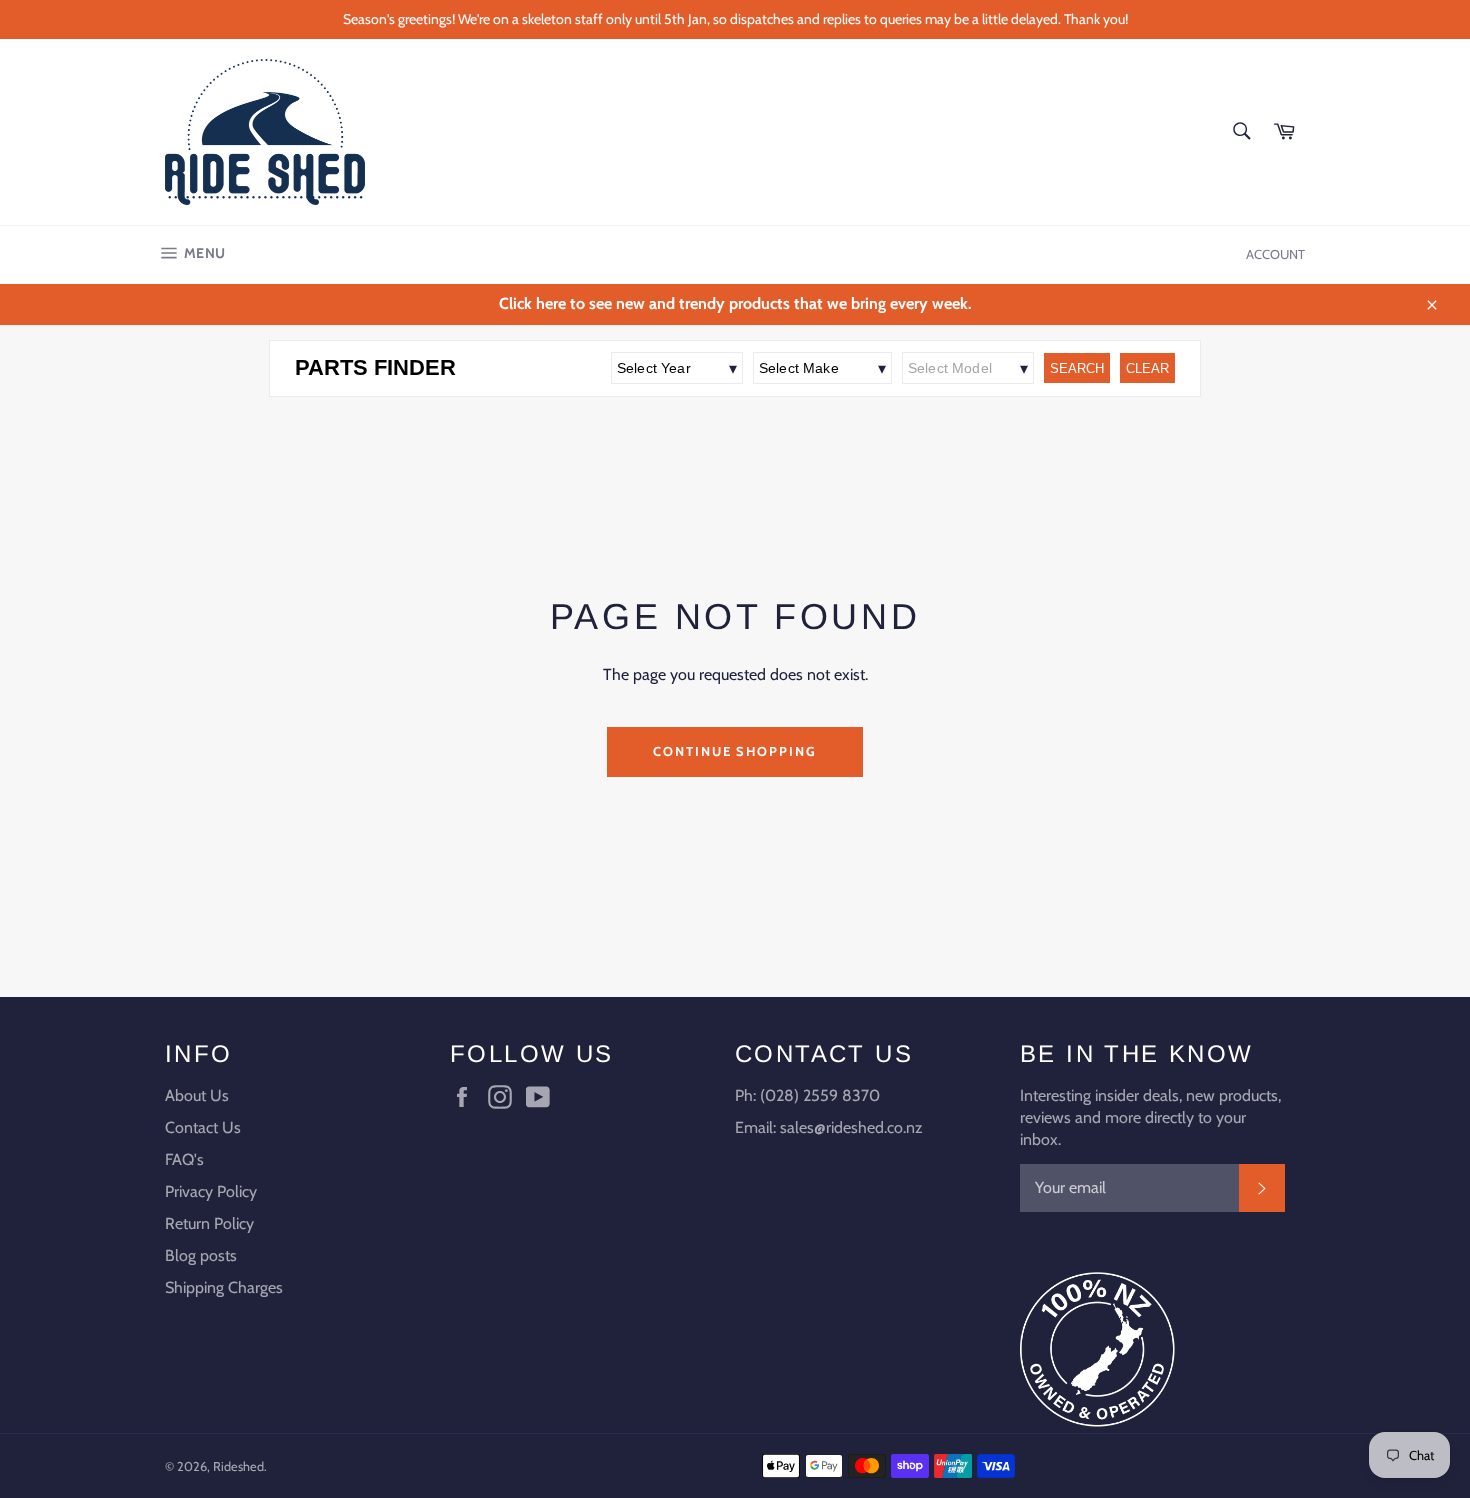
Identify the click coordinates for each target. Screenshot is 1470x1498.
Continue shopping (735, 751)
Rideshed (238, 1466)
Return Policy (209, 1223)
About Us (197, 1095)
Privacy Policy (211, 1191)
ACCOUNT (1275, 254)
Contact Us (203, 1127)
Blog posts (201, 1255)
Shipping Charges (224, 1287)
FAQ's (184, 1159)
